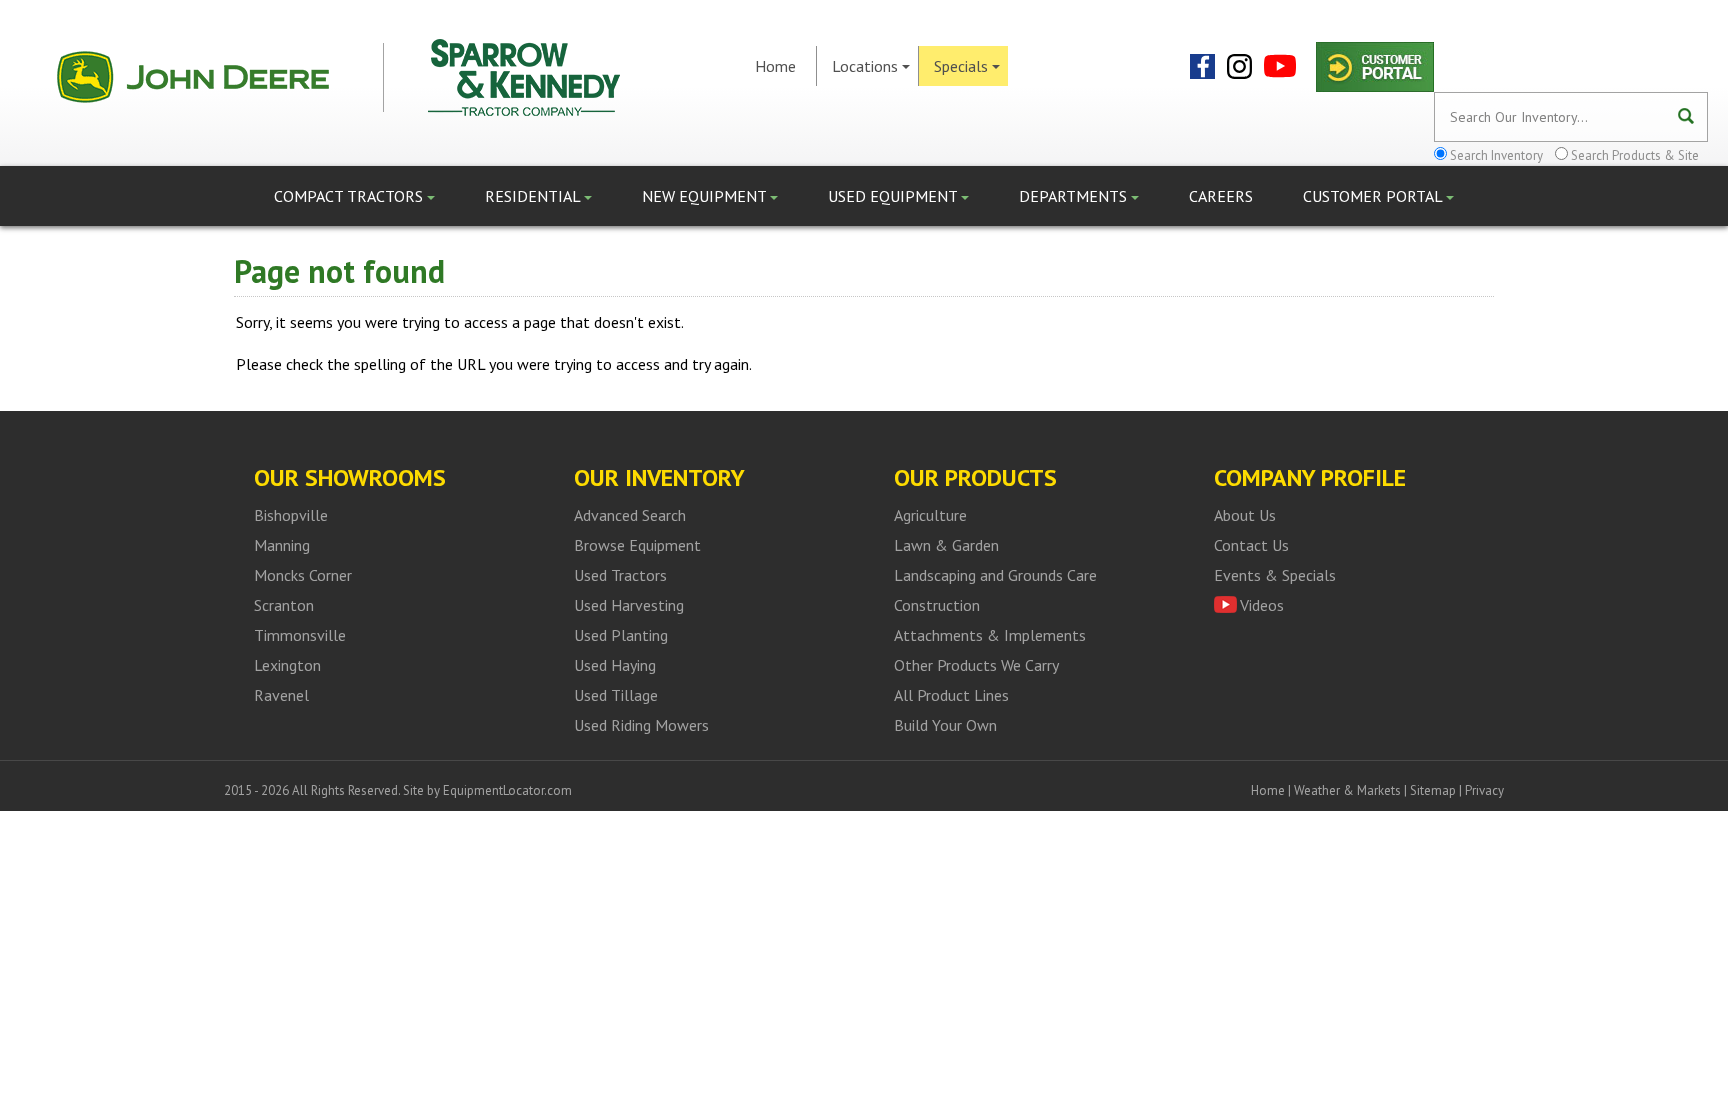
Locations (865, 66)
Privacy (1484, 790)
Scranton (284, 605)
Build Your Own (945, 725)
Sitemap (1433, 790)
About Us (1245, 515)
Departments (1075, 196)
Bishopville (291, 515)
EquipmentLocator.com (507, 790)
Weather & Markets (1347, 790)
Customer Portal (1374, 196)
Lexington (287, 665)
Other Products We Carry (976, 665)
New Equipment (706, 196)
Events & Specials (1275, 575)
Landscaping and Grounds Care (995, 575)
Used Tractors (620, 575)
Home (775, 66)
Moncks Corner (303, 575)
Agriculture (930, 515)
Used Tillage (616, 695)
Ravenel (281, 695)
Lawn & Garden (946, 545)
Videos (1262, 605)
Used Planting (621, 635)
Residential (534, 196)
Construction (937, 605)
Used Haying (615, 665)
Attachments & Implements (990, 635)
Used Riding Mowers (641, 725)
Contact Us (1251, 545)
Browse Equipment (637, 545)
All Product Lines (951, 695)
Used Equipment (894, 196)
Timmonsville (300, 635)
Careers (1221, 196)
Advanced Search (630, 515)
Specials (961, 66)
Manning (282, 545)
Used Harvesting (629, 605)
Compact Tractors (350, 196)
